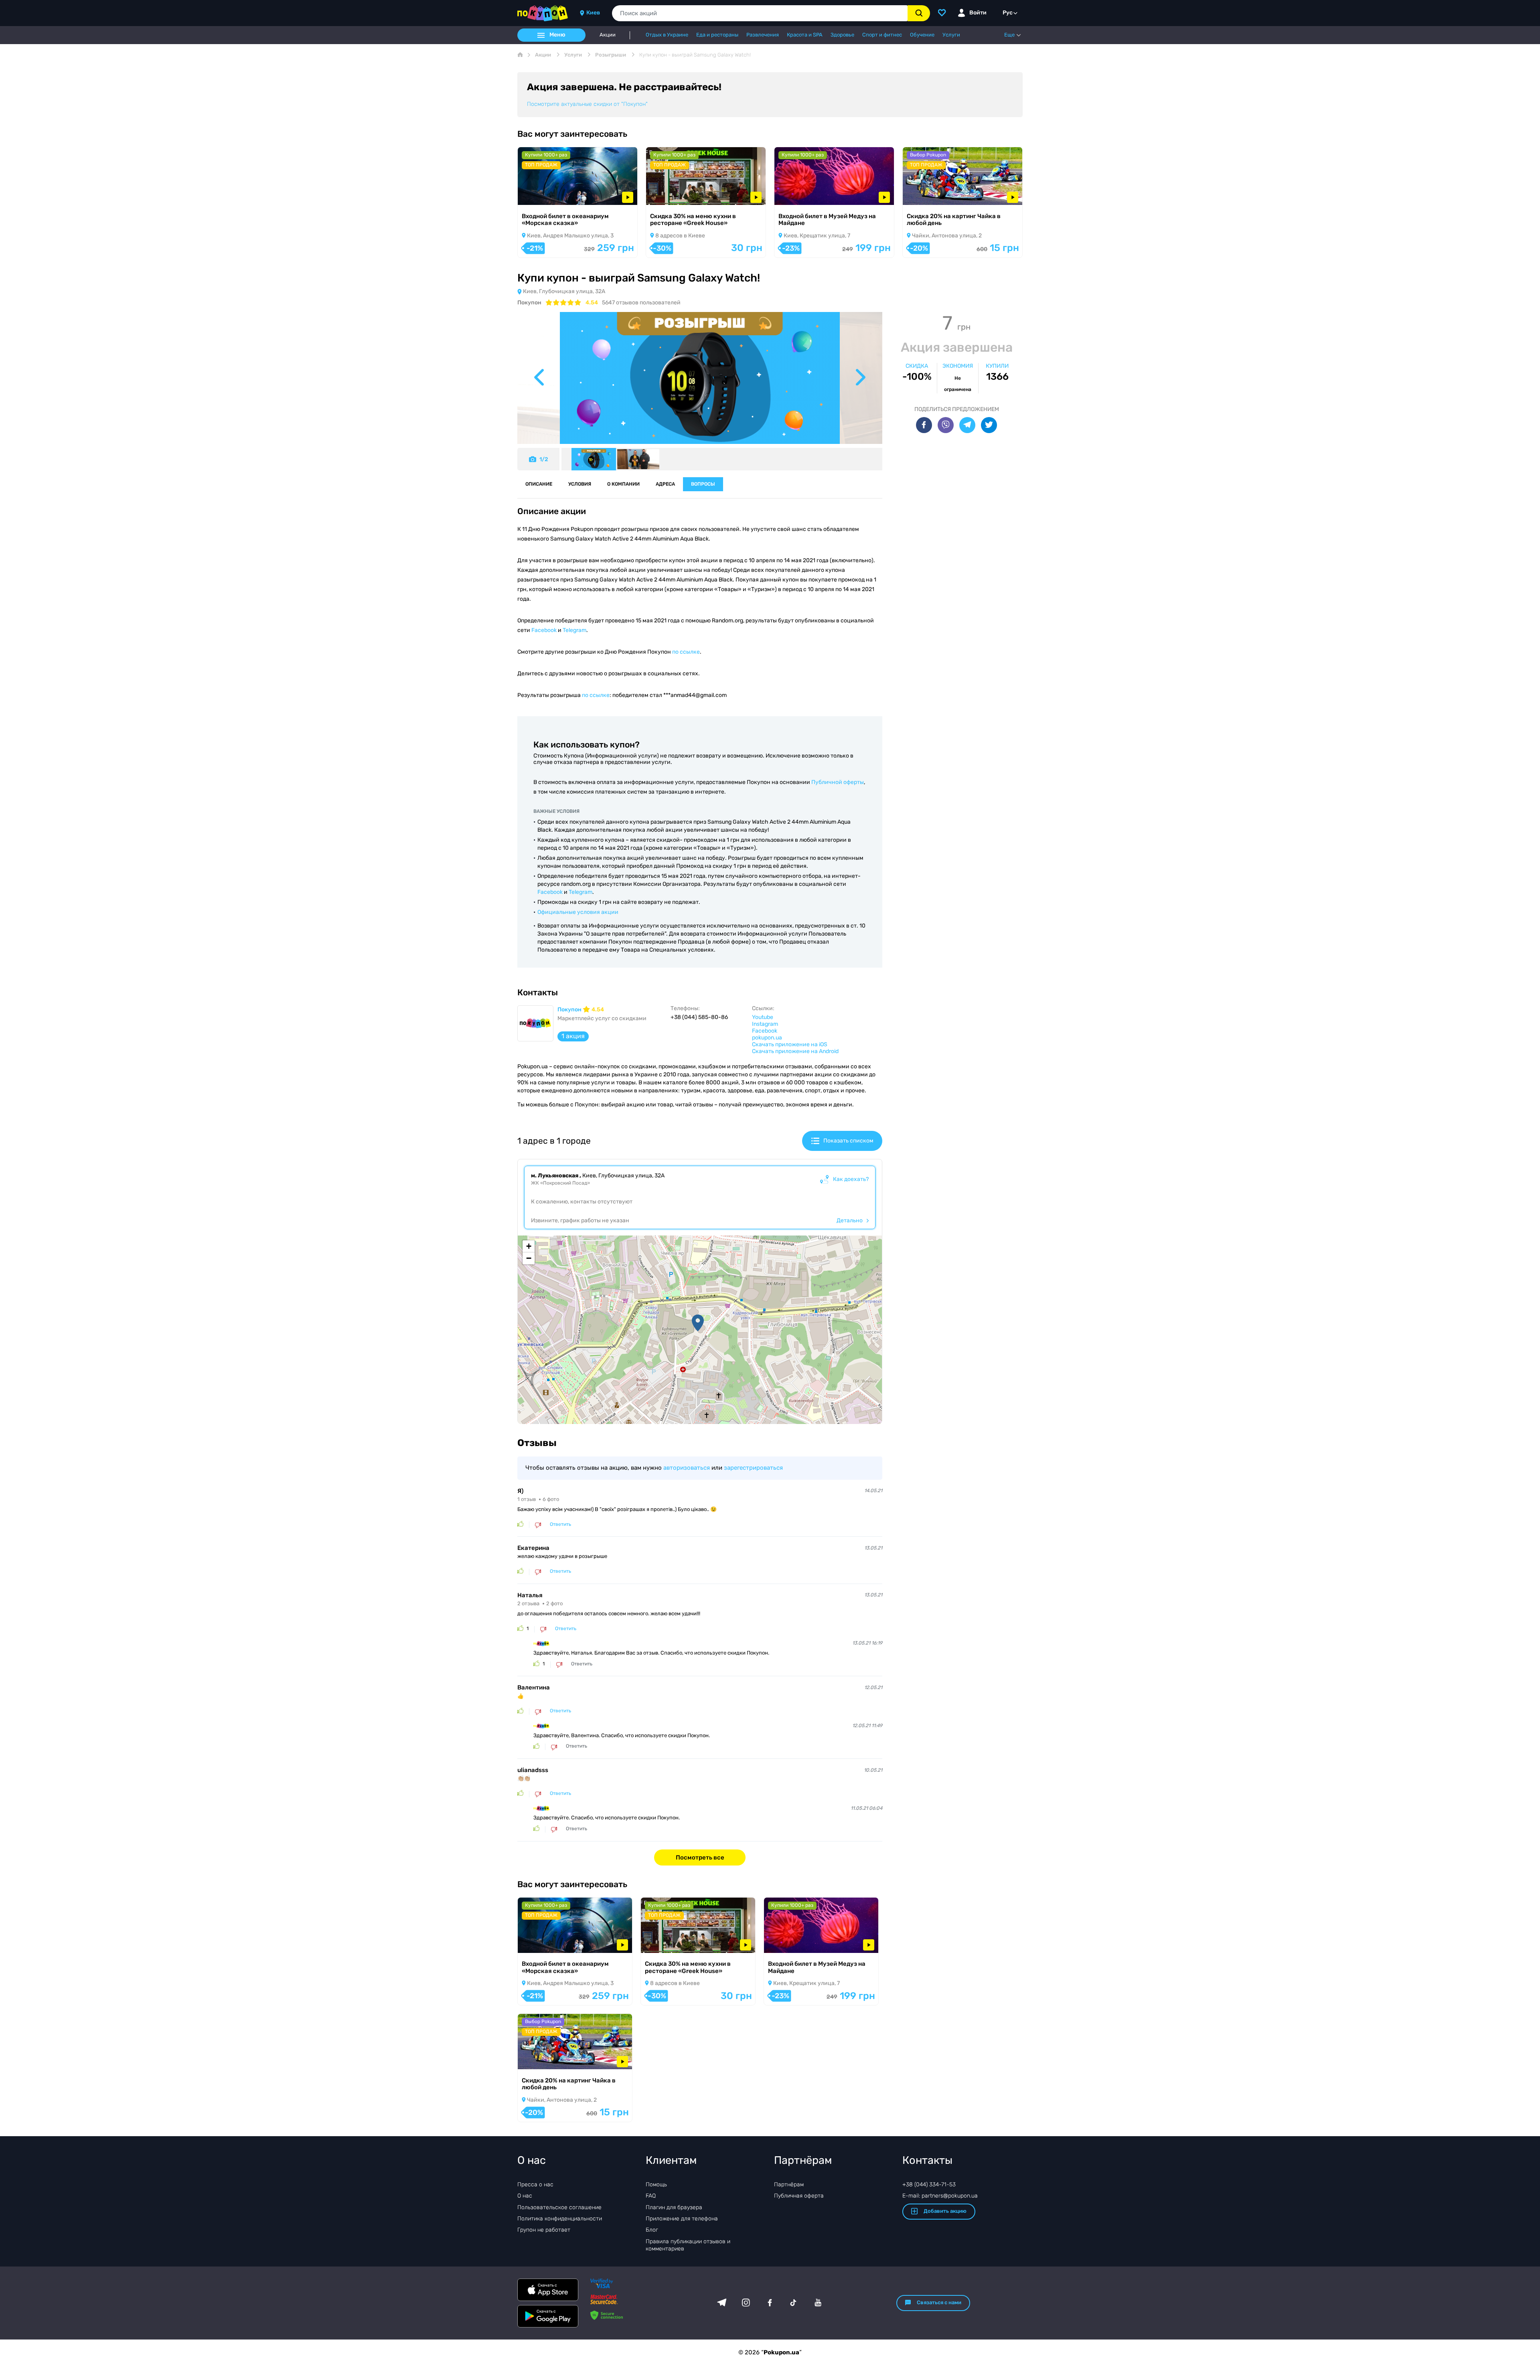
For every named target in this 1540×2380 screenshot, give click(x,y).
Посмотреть (545, 194)
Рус (1008, 13)
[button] (698, 1323)
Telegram (574, 630)
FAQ (651, 2196)
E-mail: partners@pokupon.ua (940, 2196)
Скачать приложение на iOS (790, 1044)
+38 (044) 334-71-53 (929, 2185)
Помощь (656, 2185)
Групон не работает (544, 2230)
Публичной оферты (838, 782)
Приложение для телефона (682, 2219)
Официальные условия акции (578, 912)
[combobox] (760, 13)
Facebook (544, 630)
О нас (525, 2196)
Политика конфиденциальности (560, 2219)
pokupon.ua (767, 1038)
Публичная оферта (799, 2196)
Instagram (765, 1024)
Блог (652, 2230)
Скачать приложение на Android (795, 1051)
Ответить (560, 1524)
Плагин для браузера (674, 2207)
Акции (608, 35)
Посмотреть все (700, 1857)
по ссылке (686, 652)
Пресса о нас (535, 2185)
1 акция (573, 1036)
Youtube (763, 1017)
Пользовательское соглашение (559, 2207)
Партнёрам (789, 2185)
